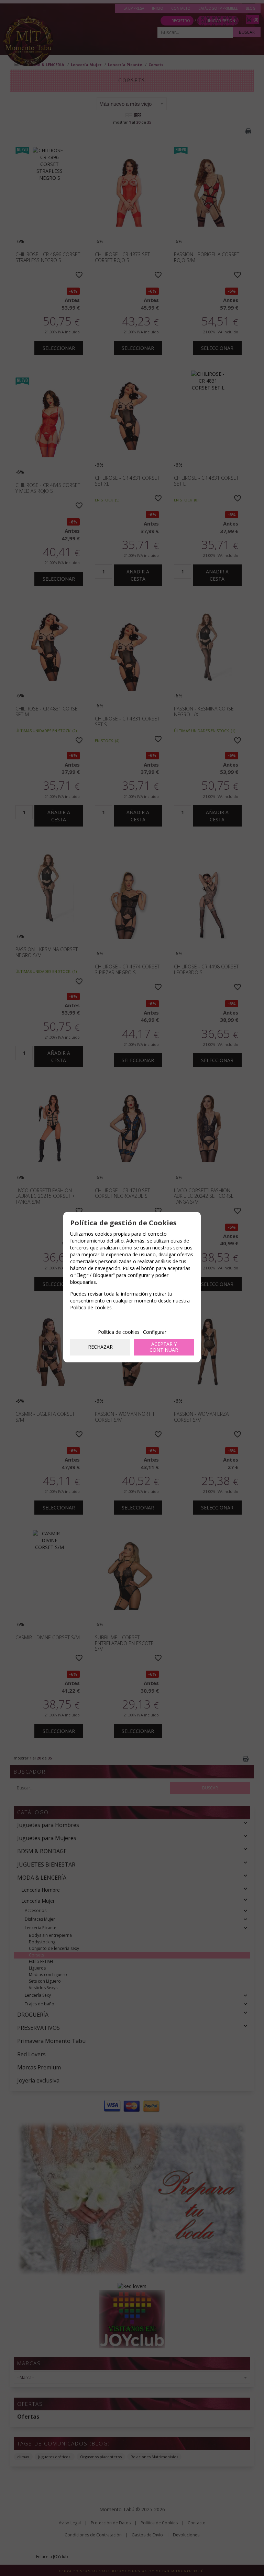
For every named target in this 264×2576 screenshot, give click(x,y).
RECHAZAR (100, 1347)
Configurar (155, 1332)
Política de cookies (119, 1332)
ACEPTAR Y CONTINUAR (164, 1347)
